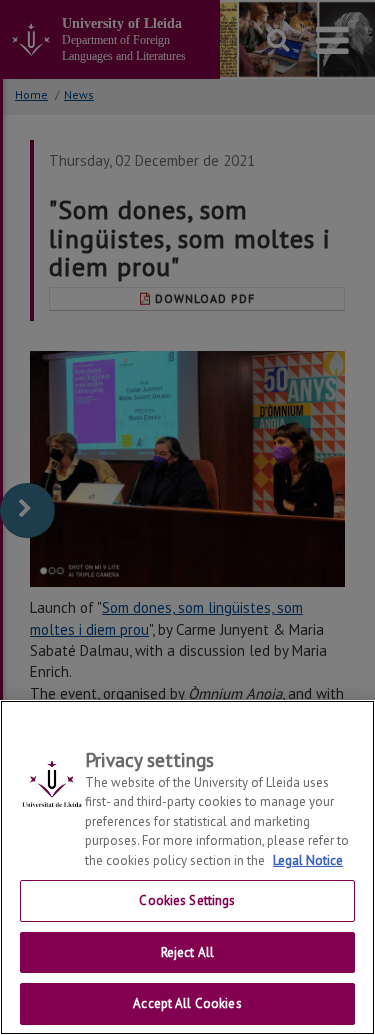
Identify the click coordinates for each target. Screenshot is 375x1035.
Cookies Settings (187, 900)
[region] (187, 867)
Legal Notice (308, 860)
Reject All (187, 952)
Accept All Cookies (187, 1003)
